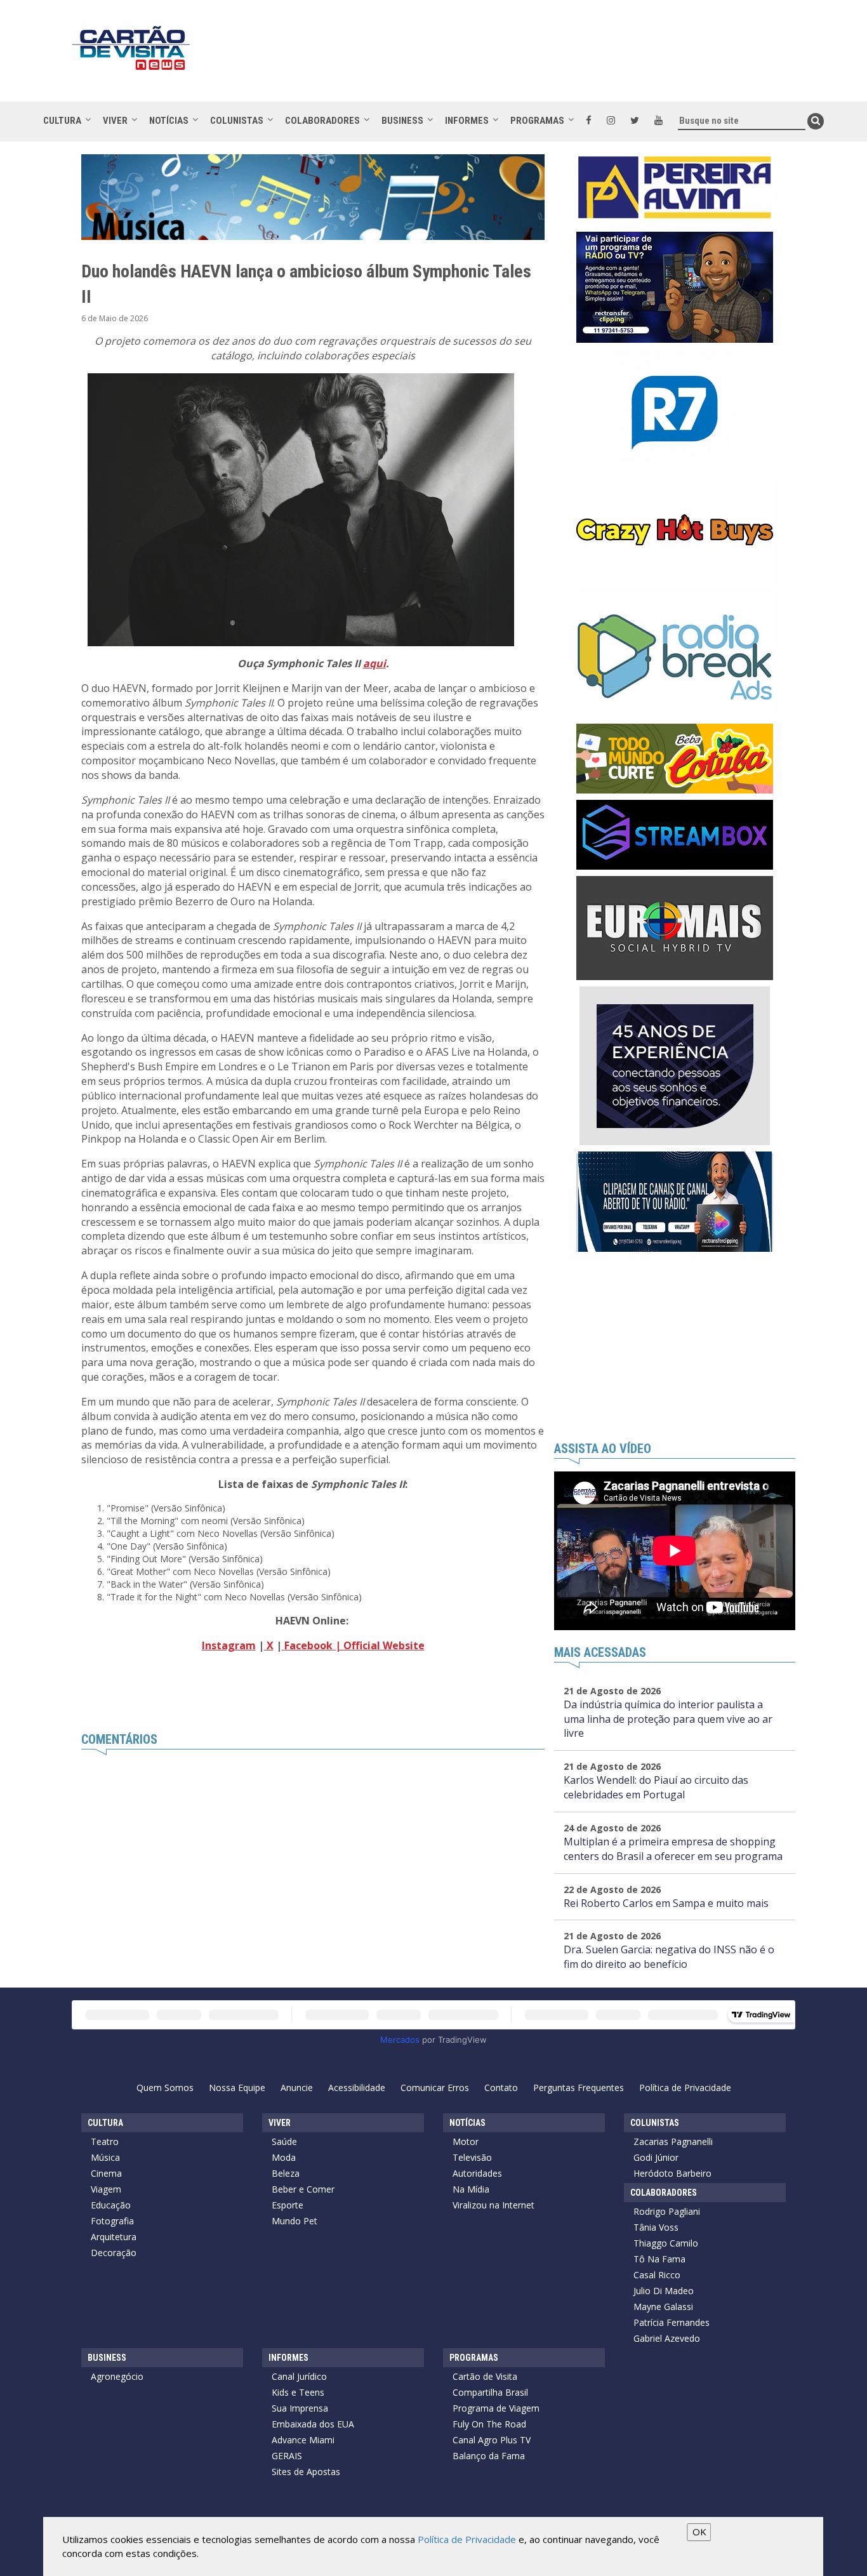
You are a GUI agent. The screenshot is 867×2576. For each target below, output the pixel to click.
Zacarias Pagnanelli (673, 2141)
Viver (115, 121)
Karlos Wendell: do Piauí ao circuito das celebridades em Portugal (656, 1787)
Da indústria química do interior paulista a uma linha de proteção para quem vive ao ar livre (668, 1719)
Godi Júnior (656, 2157)
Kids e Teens (298, 2392)
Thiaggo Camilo (666, 2243)
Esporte (288, 2205)
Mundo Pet (295, 2221)
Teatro (105, 2141)
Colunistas (237, 121)
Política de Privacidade (685, 2088)
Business (402, 121)
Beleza (286, 2173)
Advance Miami (303, 2440)
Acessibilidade (357, 2088)
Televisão (472, 2157)
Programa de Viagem (496, 2408)
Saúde (284, 2141)
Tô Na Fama (659, 2259)
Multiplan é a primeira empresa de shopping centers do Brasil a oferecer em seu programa (673, 1849)
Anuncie (297, 2088)
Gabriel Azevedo (667, 2338)
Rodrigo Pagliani (667, 2211)
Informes (467, 121)
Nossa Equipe (237, 2088)
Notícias (169, 121)
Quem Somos (165, 2088)
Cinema (106, 2173)
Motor (466, 2141)
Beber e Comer (303, 2189)
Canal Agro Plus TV (492, 2440)
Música (105, 2157)
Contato (501, 2088)
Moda (284, 2157)
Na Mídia (471, 2189)
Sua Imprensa (300, 2408)
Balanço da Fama (489, 2456)
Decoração (114, 2253)
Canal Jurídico (299, 2376)
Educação (111, 2205)
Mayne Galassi (663, 2307)
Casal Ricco (657, 2275)
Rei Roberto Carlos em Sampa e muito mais (666, 1903)
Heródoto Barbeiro (672, 2173)
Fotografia (112, 2221)
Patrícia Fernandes (672, 2322)
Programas (537, 121)
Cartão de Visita (485, 2376)
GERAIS (287, 2456)
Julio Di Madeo (664, 2291)
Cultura (62, 121)
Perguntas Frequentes (579, 2088)
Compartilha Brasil (490, 2392)
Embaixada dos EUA (313, 2424)
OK (699, 2532)
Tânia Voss (656, 2227)
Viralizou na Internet (493, 2205)
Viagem (106, 2189)
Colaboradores (322, 121)
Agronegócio (117, 2376)
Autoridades (477, 2173)
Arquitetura (114, 2237)
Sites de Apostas (306, 2472)
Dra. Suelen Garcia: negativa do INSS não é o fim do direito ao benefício (669, 1957)
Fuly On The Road (489, 2424)
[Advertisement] (547, 57)
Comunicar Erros (435, 2088)
